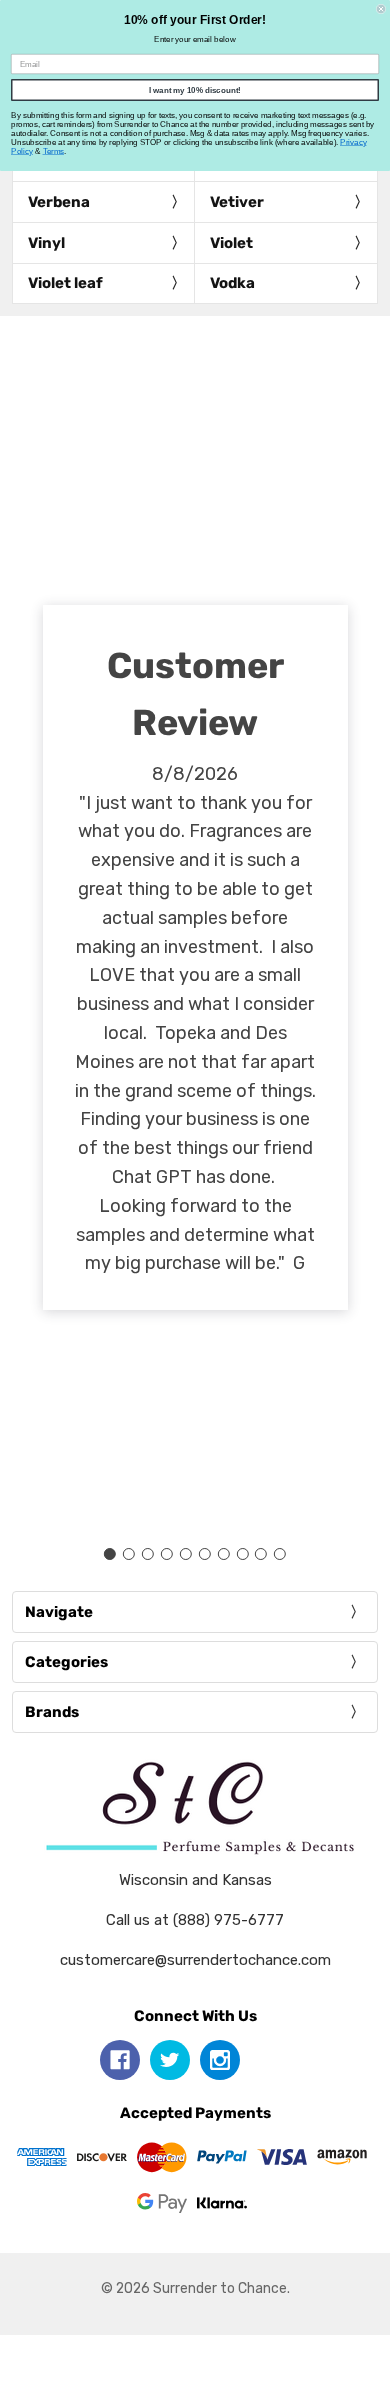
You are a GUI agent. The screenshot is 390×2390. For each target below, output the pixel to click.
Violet (231, 243)
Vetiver (237, 202)
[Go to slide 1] (110, 1554)
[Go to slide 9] (261, 1554)
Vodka (232, 283)
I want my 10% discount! (195, 90)
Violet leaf (65, 283)
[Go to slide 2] (129, 1554)
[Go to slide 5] (186, 1554)
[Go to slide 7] (223, 1554)
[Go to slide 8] (242, 1554)
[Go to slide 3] (148, 1554)
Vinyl (46, 243)
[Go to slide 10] (280, 1554)
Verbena (59, 202)
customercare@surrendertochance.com (195, 1960)
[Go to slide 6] (204, 1554)
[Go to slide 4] (167, 1554)
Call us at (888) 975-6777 (195, 1920)
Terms (54, 151)
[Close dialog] (381, 9)
